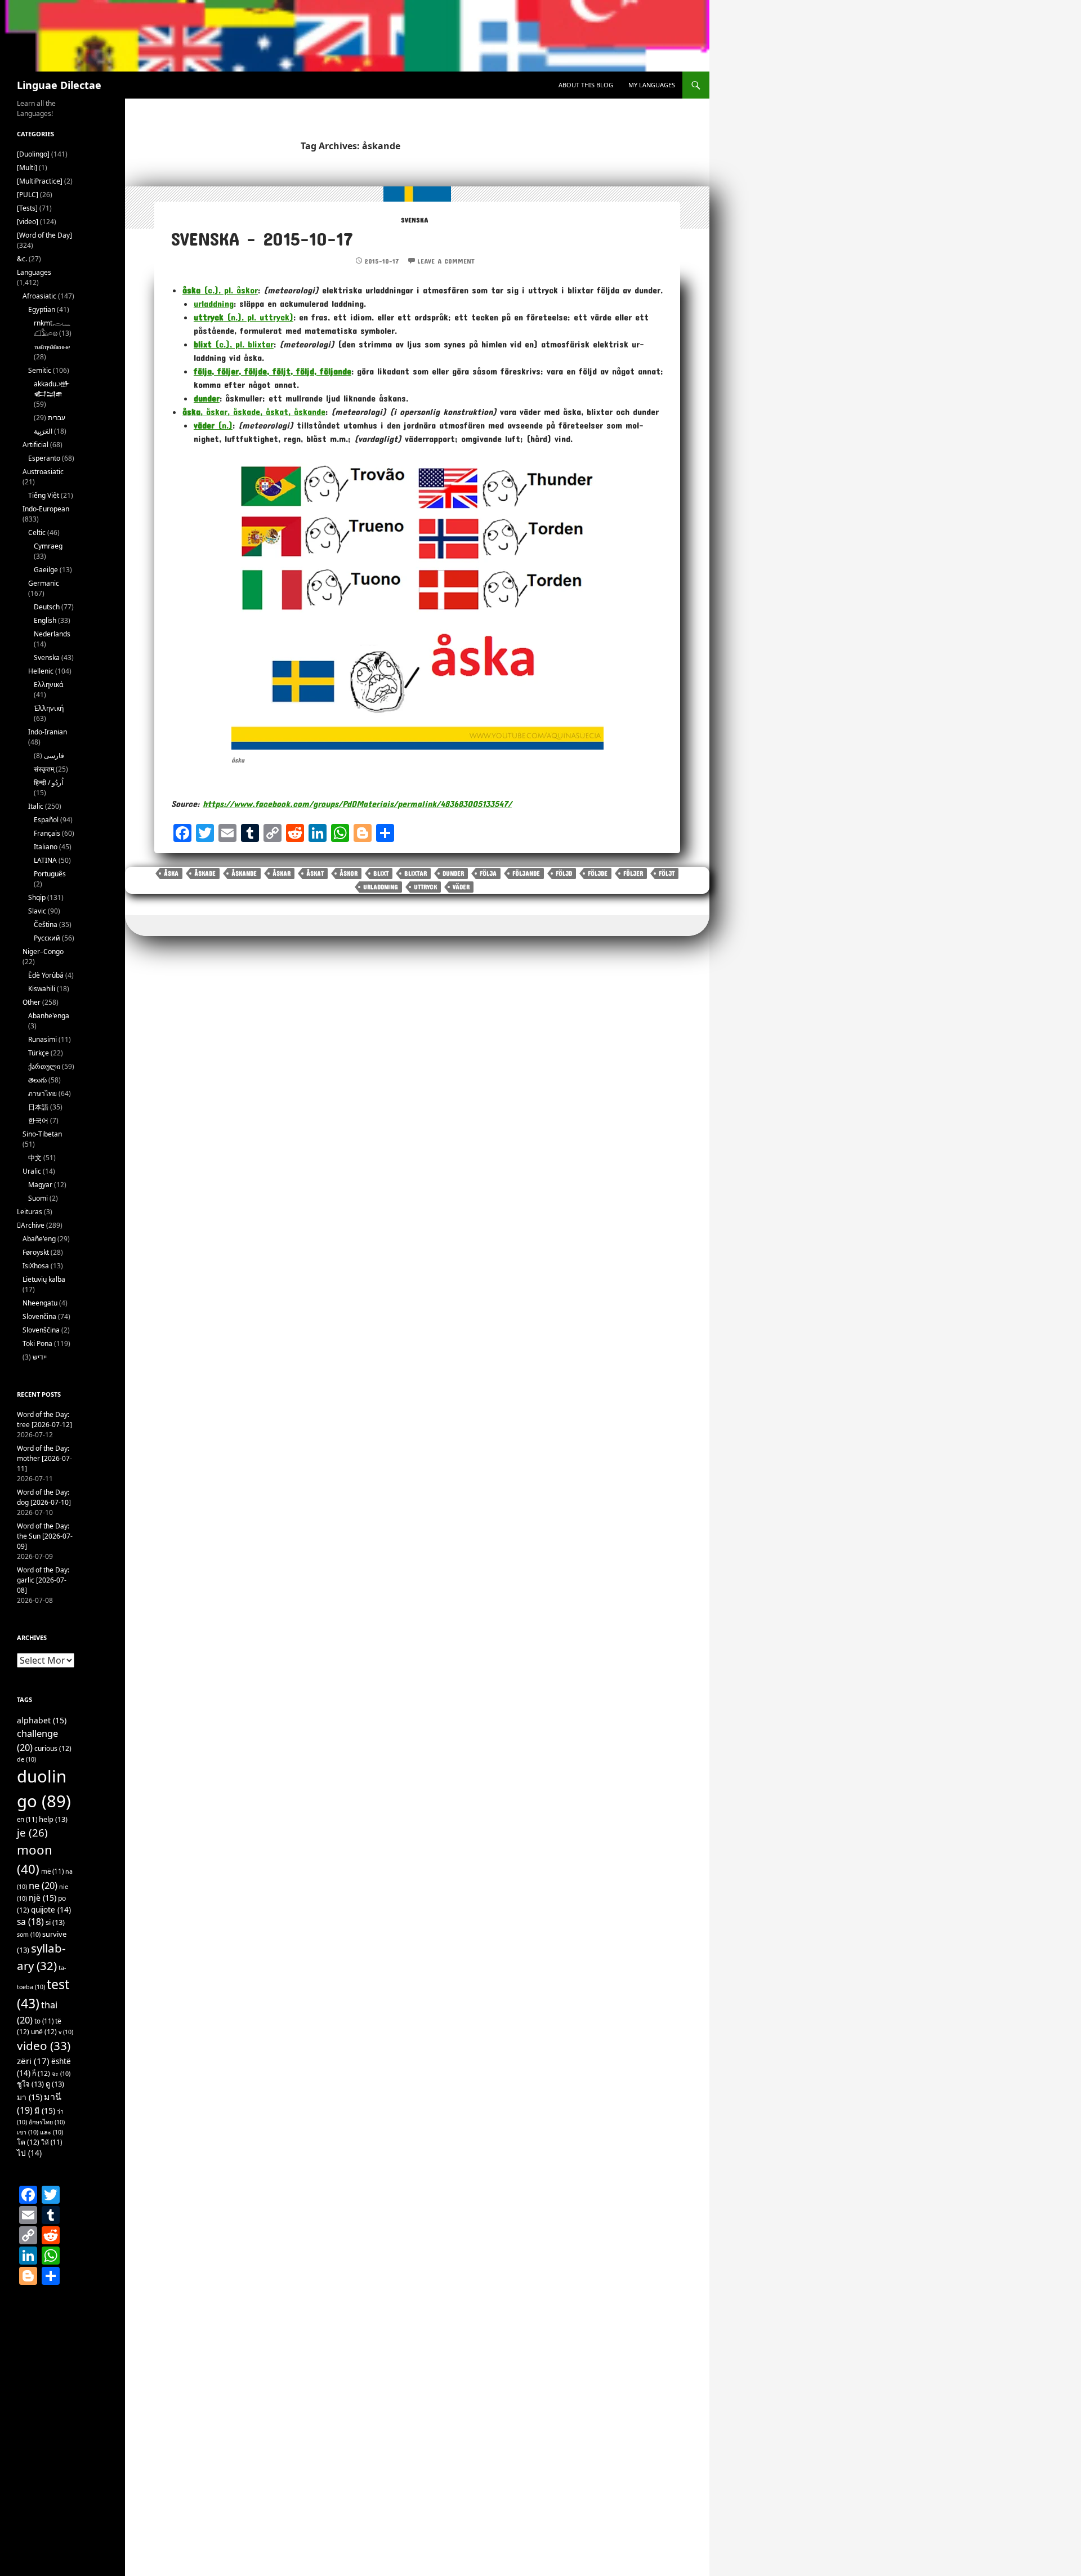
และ (52, 2132)
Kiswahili (42, 989)
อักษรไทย (47, 2122)
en (27, 1819)
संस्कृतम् (44, 769)
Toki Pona (37, 1343)
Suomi (38, 1198)
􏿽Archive (31, 1225)
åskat (315, 873)
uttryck (425, 887)
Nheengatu (40, 1303)
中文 (35, 1158)
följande (526, 873)
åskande (244, 873)
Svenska (414, 220)
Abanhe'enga (49, 1016)
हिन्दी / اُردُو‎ (48, 783)
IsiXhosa (36, 1266)
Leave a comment (446, 261)
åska (171, 873)
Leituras (30, 1212)
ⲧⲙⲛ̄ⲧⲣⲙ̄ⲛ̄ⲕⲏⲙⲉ (52, 347)
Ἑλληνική (49, 708)
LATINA (45, 860)
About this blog (586, 85)
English (45, 620)
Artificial (35, 445)
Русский (47, 938)
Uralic (32, 1171)
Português (50, 874)
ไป (29, 2153)
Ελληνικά (48, 685)
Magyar (40, 1185)
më (52, 1871)
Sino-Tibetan (42, 1134)
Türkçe (39, 1053)
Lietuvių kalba (44, 1279)
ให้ (52, 2142)
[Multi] (27, 168)
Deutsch (47, 607)
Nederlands (52, 634)
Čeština (46, 924)
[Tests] (27, 208)
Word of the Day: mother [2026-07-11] (44, 1458)
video (44, 2045)
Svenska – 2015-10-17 (262, 239)
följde (598, 873)
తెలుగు (37, 1080)
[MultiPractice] (40, 181)
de (26, 1759)
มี (45, 2111)
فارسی (54, 756)
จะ (61, 2074)
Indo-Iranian (48, 732)
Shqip (37, 897)
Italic (36, 806)
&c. (22, 259)
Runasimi (43, 1039)
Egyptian (42, 309)
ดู (55, 2084)
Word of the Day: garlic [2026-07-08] (43, 1580)
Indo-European (46, 509)
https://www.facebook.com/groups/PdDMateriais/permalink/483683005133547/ (357, 803)
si (55, 1922)
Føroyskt (36, 1252)
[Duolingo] (33, 154)
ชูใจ (30, 2084)
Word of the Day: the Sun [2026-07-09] (45, 1536)
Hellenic (41, 671)
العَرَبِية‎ (43, 431)
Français (47, 833)
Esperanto (44, 458)
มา (30, 2097)
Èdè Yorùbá (46, 975)
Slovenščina (41, 1330)
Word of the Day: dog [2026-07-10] (44, 1497)
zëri (33, 2061)
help (53, 1819)
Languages (34, 272)
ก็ (41, 2073)
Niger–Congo (43, 951)
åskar (282, 873)
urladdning (214, 303)
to (44, 2021)
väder (461, 887)
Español (46, 820)
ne (43, 1885)
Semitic (40, 370)
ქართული (44, 1066)
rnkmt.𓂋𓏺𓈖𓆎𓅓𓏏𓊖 (52, 328)
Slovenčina (39, 1316)
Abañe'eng (39, 1239)
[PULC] (28, 195)
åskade (205, 873)
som (29, 1935)
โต (28, 2142)
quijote (51, 1910)
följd (564, 873)
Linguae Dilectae (59, 85)
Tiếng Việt (44, 495)
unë (44, 2032)
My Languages (652, 85)
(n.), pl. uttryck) (244, 317)
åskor (349, 873)
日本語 (38, 1107)
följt (667, 873)
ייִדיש (40, 1357)
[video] (28, 222)
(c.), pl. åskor (220, 290)
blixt (381, 873)
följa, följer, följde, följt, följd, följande (273, 371)
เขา (28, 2132)
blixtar (416, 873)
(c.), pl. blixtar (234, 344)
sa (30, 1922)
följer (633, 873)
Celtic (37, 532)
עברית (57, 418)
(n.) (213, 425)
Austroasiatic (43, 472)
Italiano (46, 847)
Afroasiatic (39, 296)
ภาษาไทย (43, 1093)
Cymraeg (48, 546)
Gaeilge (46, 570)
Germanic (44, 583)
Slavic (37, 911)
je (32, 1832)
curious (53, 1748)
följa (488, 873)
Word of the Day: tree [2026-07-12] (44, 1420)
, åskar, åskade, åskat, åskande (254, 411)
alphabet (42, 1720)
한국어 (38, 1120)
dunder (207, 398)
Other (32, 1002)
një (43, 1898)
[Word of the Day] (44, 235)
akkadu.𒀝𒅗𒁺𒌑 (52, 389)
